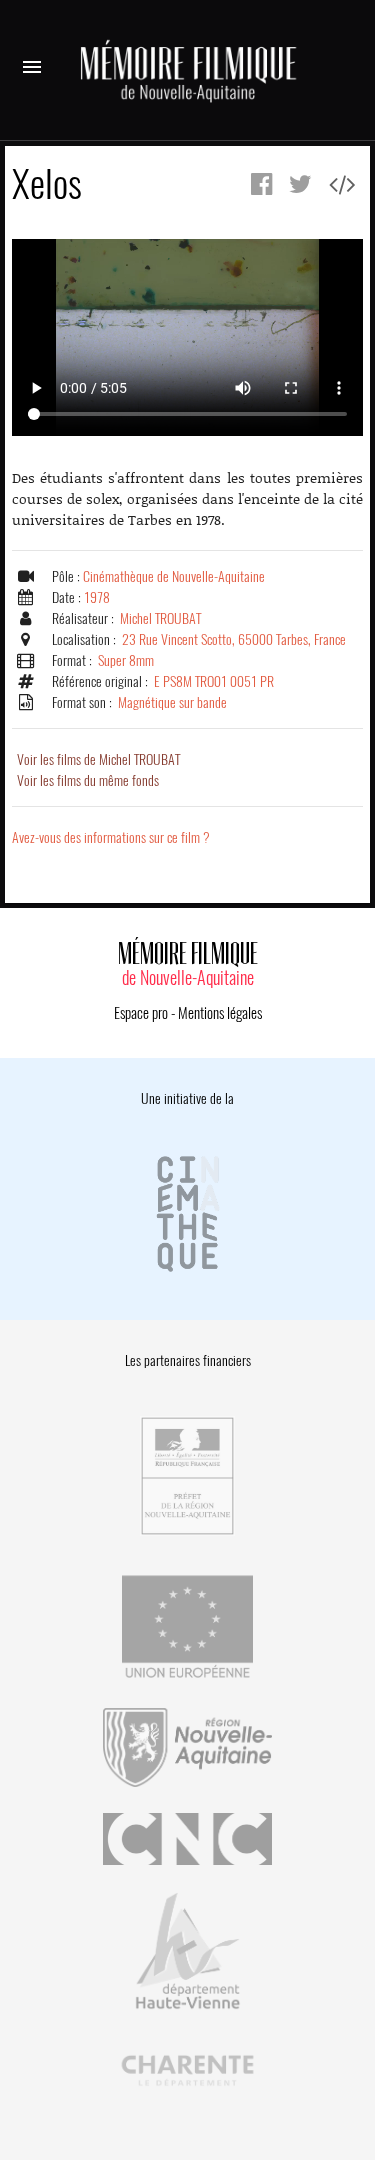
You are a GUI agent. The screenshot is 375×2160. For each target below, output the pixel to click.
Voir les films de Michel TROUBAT (98, 759)
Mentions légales (220, 1013)
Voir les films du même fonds (88, 780)
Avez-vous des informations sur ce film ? (111, 837)
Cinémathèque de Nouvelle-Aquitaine (174, 576)
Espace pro (141, 1013)
